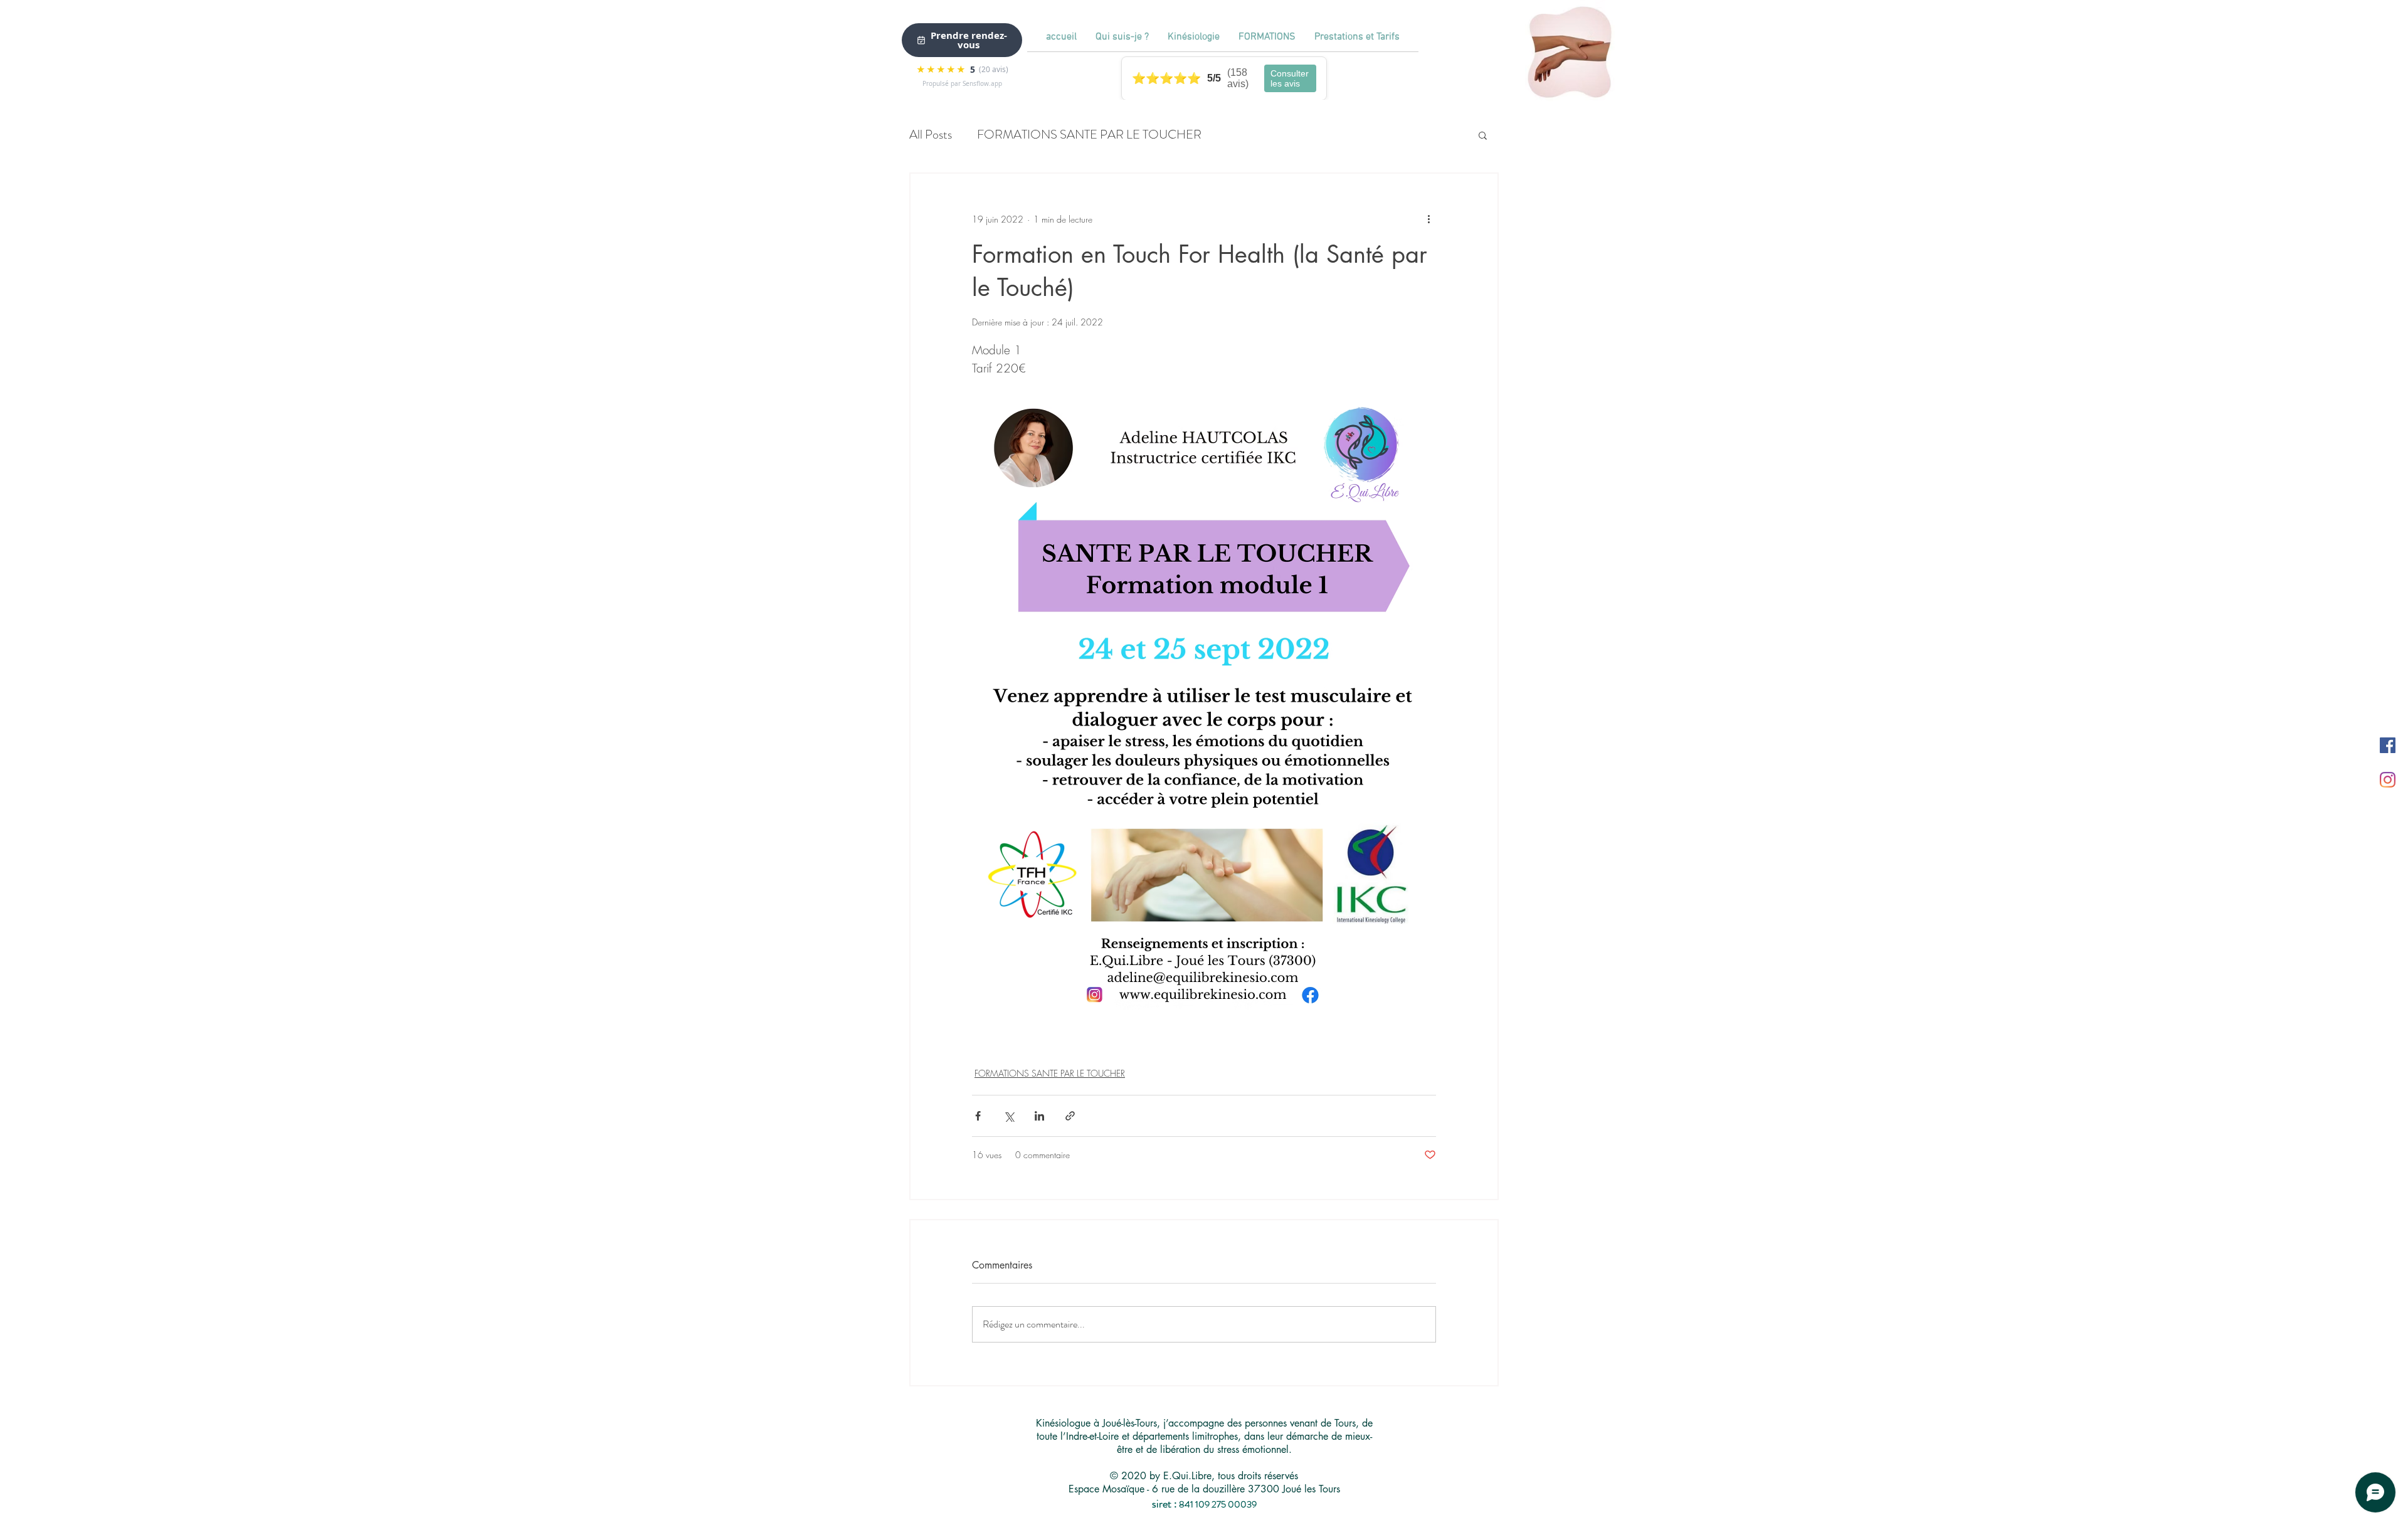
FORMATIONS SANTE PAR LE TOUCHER (1089, 135)
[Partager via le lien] (1070, 1116)
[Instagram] (2388, 780)
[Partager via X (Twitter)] (1009, 1116)
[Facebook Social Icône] (2388, 745)
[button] (1483, 135)
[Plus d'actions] (1428, 219)
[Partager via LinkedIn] (1039, 1116)
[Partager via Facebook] (978, 1116)
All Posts (931, 135)
